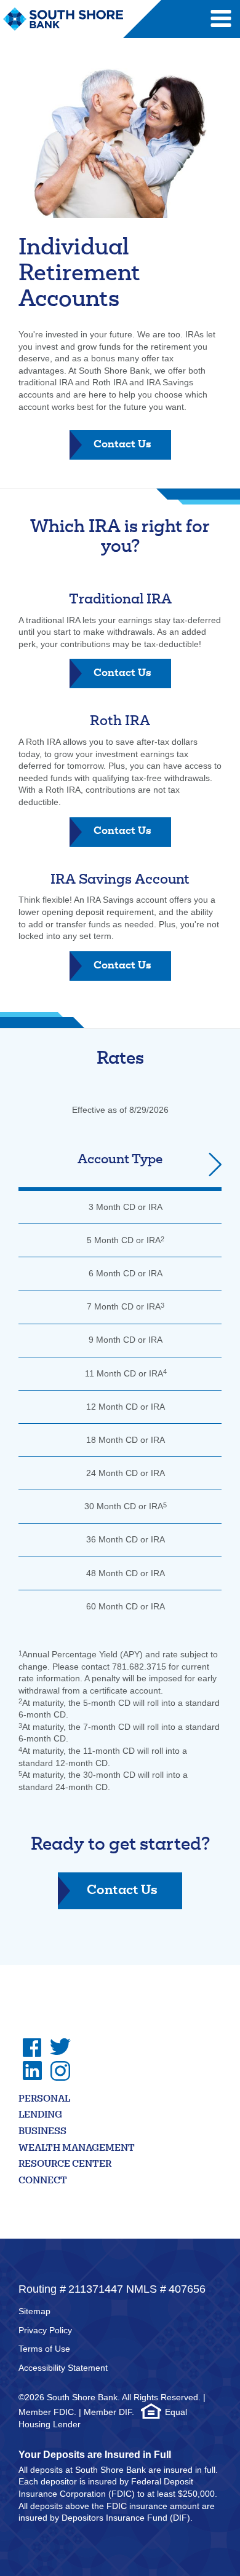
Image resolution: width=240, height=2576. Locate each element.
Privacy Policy (45, 2330)
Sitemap (34, 2311)
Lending (40, 2115)
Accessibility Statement (63, 2368)
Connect (43, 2181)
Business (42, 2132)
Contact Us (132, 450)
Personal (44, 2099)
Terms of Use (44, 2349)
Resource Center (65, 2165)
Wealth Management (77, 2149)
